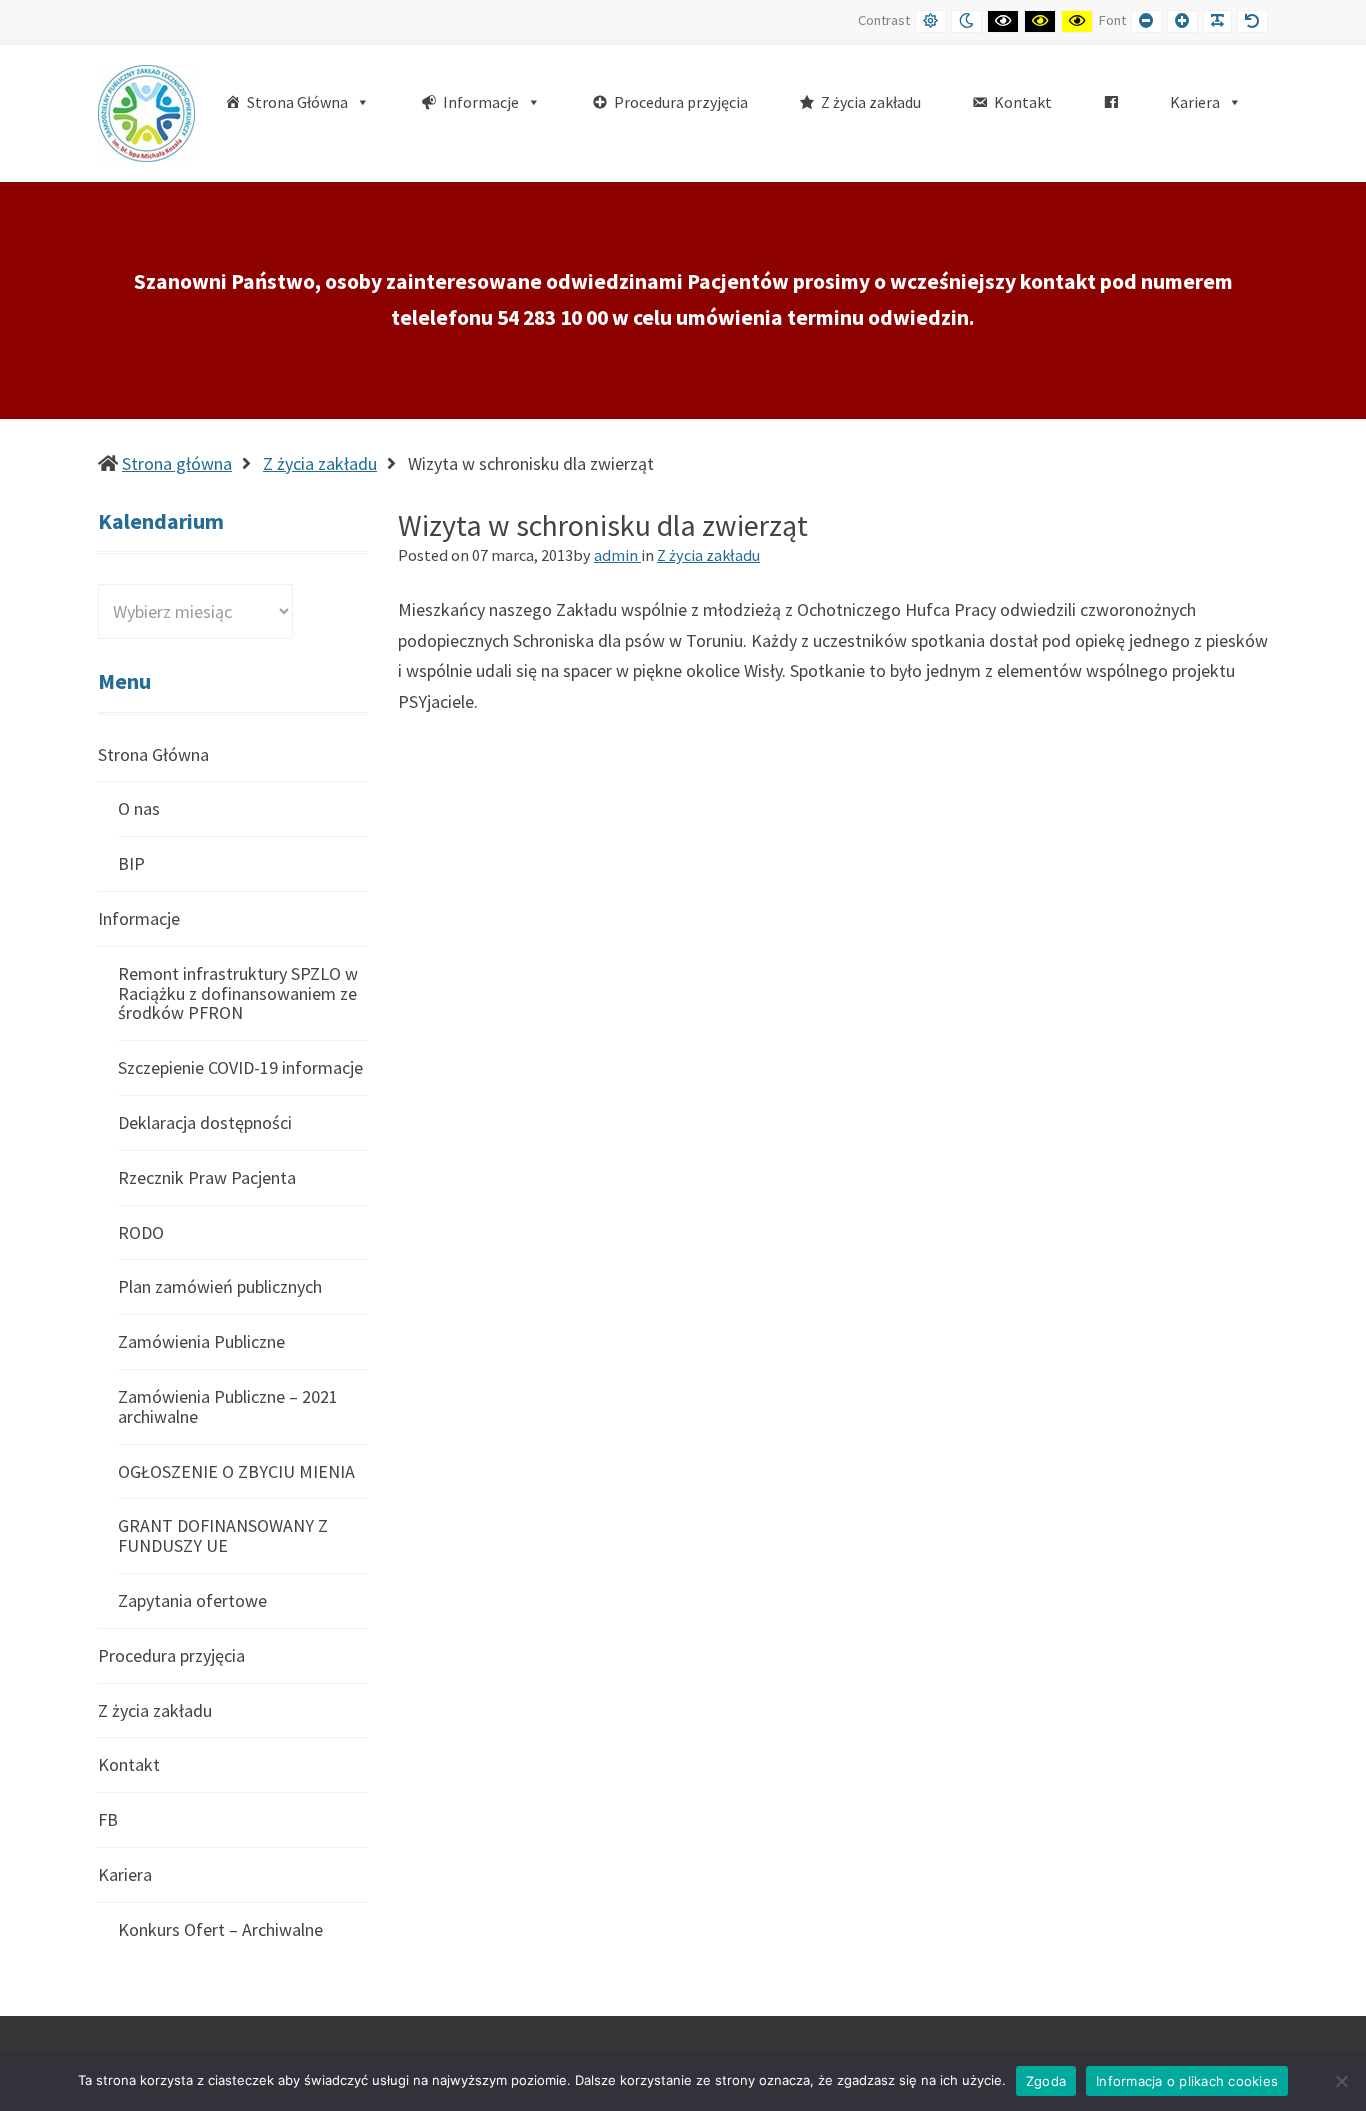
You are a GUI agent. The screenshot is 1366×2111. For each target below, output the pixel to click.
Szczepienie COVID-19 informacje (240, 1067)
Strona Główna (153, 755)
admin (617, 555)
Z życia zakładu (320, 463)
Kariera (125, 1874)
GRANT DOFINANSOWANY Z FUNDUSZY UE (223, 1535)
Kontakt (129, 1764)
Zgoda (1046, 2081)
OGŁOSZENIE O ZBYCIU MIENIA (236, 1471)
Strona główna (177, 463)
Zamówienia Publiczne (201, 1341)
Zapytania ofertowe (192, 1600)
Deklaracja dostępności (205, 1122)
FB (108, 1819)
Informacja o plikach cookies (1187, 2081)
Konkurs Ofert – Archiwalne (220, 1929)
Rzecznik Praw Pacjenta (207, 1177)
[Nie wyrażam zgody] (1341, 2081)
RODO (141, 1232)
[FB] (1111, 102)
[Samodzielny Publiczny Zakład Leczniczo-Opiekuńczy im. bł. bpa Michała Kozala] (146, 111)
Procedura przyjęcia (171, 1655)
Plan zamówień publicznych (220, 1286)
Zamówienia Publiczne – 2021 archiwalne (228, 1406)
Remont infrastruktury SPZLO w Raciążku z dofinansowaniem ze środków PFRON (238, 993)
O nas (139, 808)
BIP (131, 863)
